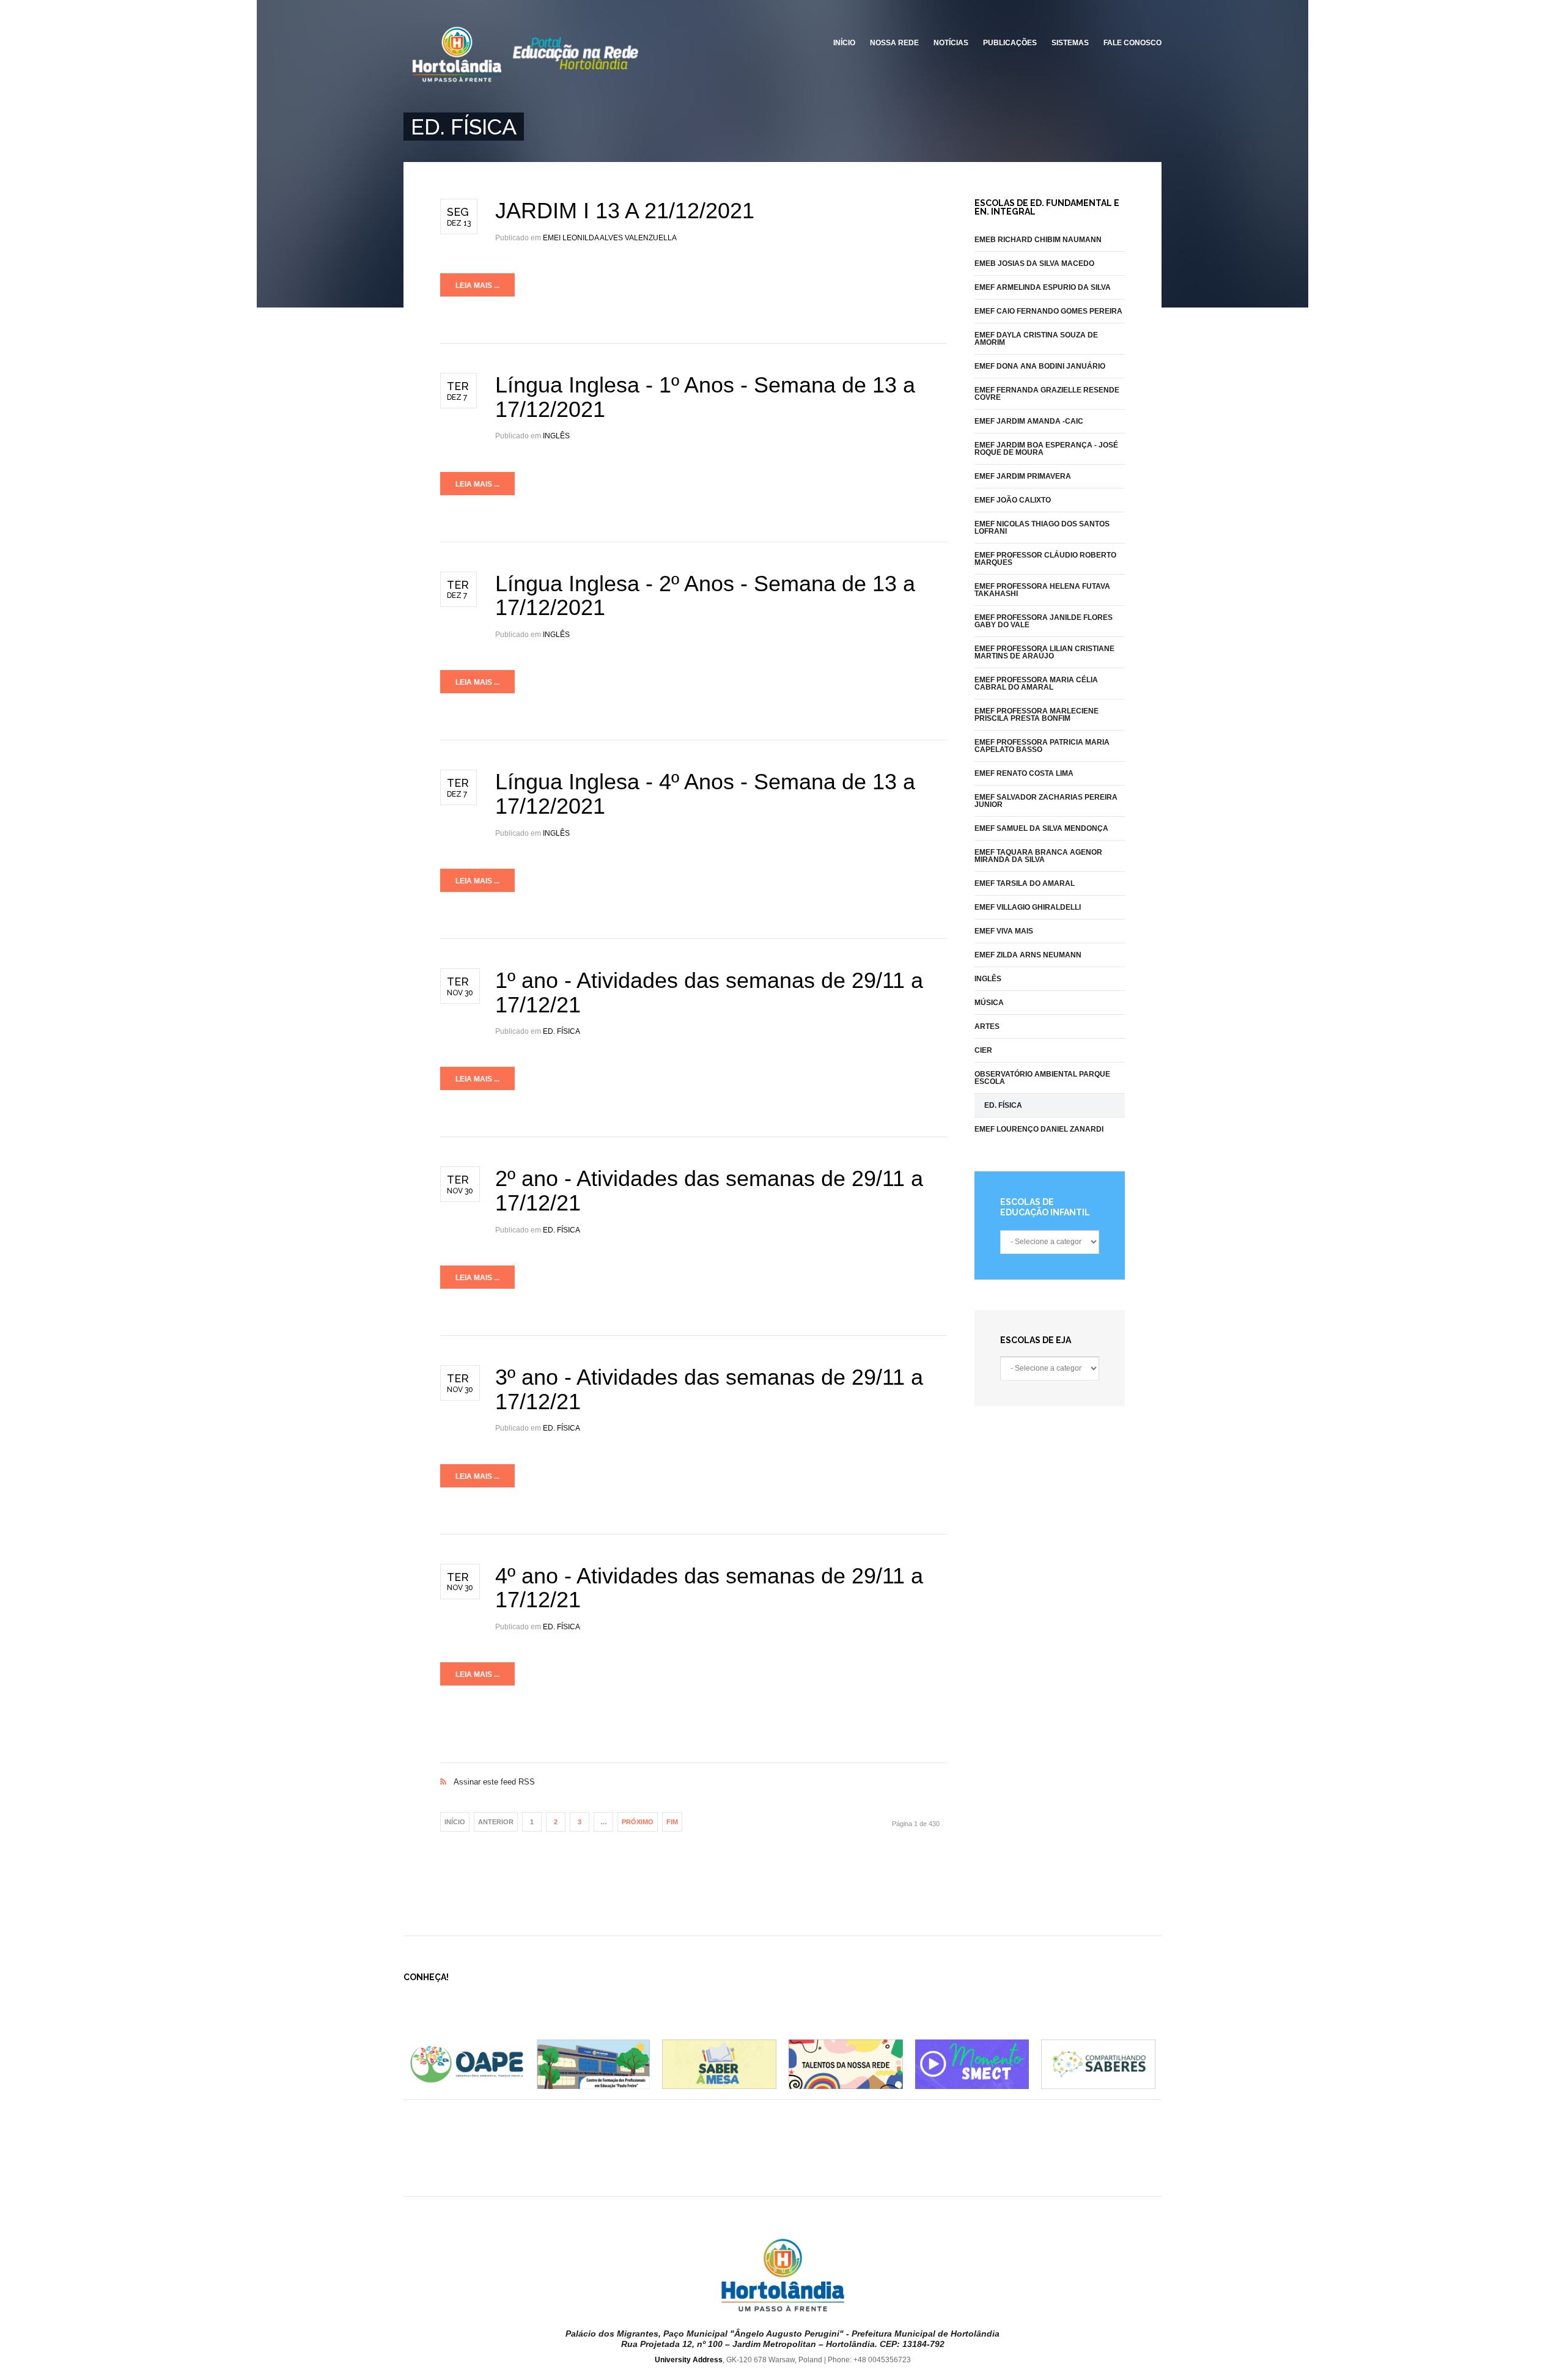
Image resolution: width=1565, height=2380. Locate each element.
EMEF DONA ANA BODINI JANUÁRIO (1040, 366)
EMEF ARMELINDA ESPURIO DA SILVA (1043, 287)
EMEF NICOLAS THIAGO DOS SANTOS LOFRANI (1042, 528)
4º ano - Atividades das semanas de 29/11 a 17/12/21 (709, 1588)
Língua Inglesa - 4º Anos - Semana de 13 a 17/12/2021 (705, 794)
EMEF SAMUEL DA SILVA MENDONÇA (1041, 828)
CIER (983, 1050)
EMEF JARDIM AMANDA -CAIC (1029, 421)
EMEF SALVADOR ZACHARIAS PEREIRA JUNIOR (1046, 801)
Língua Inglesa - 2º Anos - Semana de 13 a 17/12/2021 (705, 596)
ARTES (987, 1026)
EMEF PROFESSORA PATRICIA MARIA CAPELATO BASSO (1042, 746)
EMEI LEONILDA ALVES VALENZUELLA (610, 238)
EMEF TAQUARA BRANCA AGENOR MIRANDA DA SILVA (1038, 856)
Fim (672, 1822)
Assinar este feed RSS (694, 1769)
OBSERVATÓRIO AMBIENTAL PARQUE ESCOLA (1042, 1078)
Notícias (951, 43)
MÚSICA (989, 1003)
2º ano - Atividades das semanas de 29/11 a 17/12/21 (709, 1191)
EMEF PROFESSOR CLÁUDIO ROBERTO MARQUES (1045, 559)
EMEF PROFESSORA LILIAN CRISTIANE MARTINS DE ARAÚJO (1044, 652)
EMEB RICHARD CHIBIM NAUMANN (1038, 240)
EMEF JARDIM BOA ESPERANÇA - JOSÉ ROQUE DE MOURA (1046, 449)
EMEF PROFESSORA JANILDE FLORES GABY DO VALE (1044, 621)
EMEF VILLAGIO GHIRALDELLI (1028, 907)
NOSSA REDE (894, 43)
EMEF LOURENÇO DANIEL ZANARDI (1039, 1129)
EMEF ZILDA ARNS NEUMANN (1028, 955)
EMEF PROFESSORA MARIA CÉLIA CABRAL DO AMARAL (1036, 683)
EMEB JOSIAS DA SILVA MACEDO (1034, 263)
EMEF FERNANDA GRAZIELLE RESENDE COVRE (1047, 394)
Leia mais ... (477, 286)
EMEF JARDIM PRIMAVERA (1023, 476)
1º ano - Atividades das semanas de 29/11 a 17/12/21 (709, 993)
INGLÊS (556, 436)
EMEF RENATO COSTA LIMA (1024, 773)
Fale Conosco (1132, 43)
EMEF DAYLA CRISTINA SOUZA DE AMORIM (1036, 339)
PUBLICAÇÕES (1010, 43)
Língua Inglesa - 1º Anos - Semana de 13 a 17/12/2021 (705, 397)
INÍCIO (844, 43)
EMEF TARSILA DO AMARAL (1025, 883)
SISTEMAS (1070, 43)
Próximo (638, 1822)
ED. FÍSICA (562, 1031)
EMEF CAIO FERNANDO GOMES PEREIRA (1048, 311)
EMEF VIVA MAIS (1004, 931)
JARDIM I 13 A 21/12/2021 (625, 211)
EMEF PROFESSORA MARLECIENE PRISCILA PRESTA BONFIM (1037, 715)
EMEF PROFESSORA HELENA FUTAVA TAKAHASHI (1042, 590)
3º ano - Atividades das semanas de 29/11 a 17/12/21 (709, 1389)
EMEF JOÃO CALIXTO (1013, 500)
